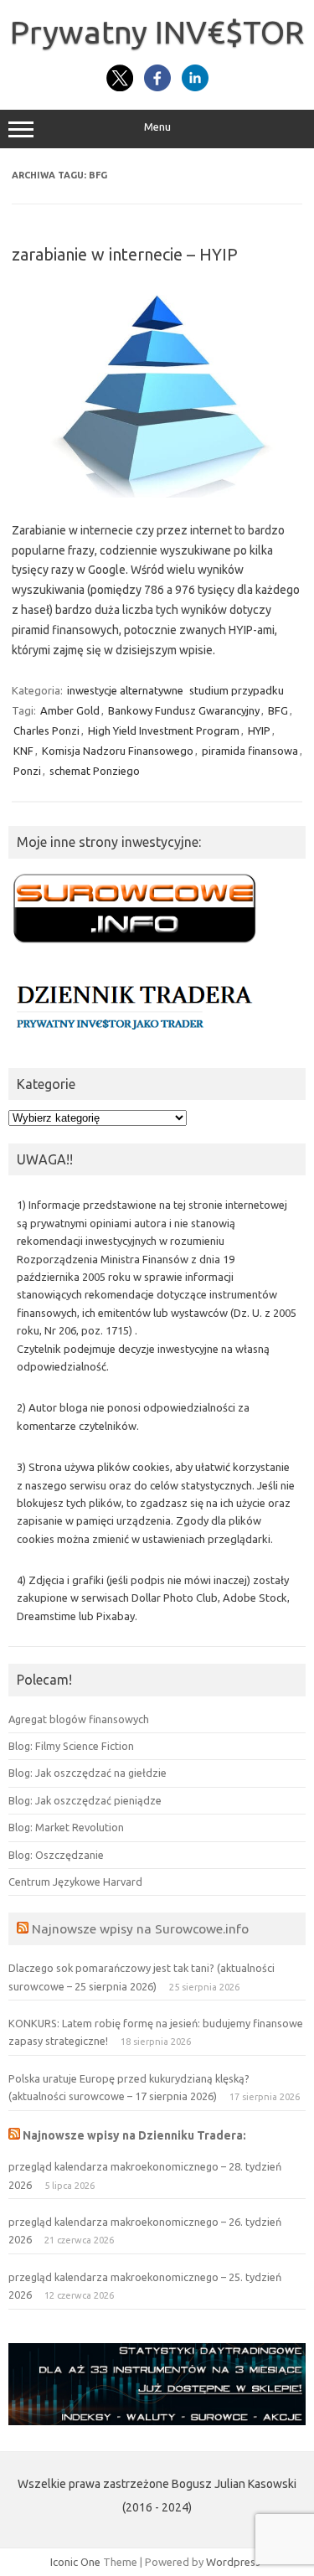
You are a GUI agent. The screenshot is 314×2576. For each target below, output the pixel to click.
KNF (23, 751)
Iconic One (75, 2562)
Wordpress (233, 2562)
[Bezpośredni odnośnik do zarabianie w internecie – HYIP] (157, 493)
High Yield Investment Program (164, 730)
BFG (278, 710)
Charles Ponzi (46, 730)
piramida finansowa (250, 751)
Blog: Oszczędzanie (56, 1855)
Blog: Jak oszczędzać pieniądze (85, 1800)
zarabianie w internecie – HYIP (125, 254)
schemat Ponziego (95, 771)
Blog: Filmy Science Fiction (71, 1746)
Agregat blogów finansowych (79, 1719)
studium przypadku (237, 690)
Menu (157, 127)
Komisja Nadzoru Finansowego (118, 751)
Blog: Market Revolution (66, 1827)
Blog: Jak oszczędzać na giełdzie (88, 1773)
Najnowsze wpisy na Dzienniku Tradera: (134, 2135)
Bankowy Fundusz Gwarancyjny (184, 710)
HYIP (259, 730)
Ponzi (27, 771)
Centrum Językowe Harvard (75, 1882)
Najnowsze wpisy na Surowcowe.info (140, 1928)
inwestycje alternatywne (125, 690)
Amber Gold (70, 710)
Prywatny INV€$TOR (157, 32)
